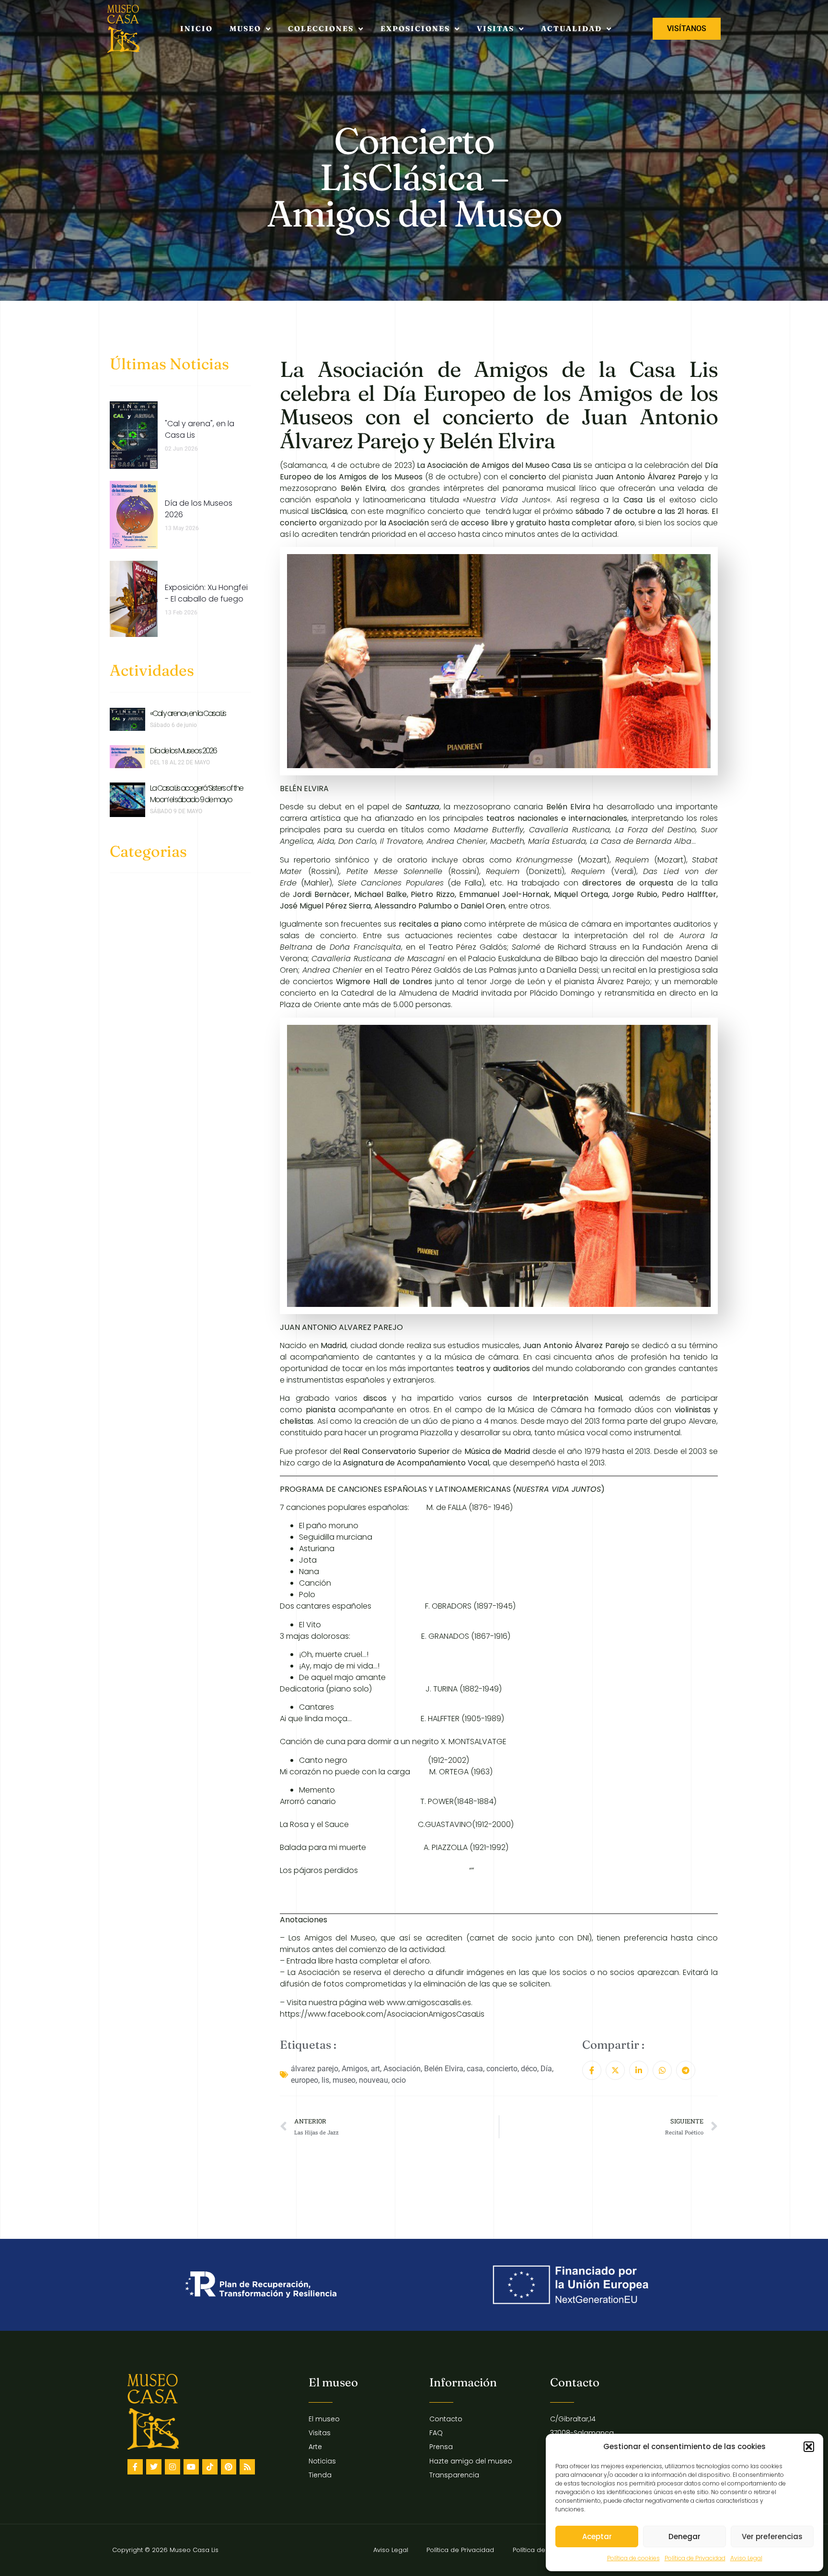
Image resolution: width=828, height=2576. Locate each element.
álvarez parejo (315, 2069)
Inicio (196, 28)
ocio (399, 2080)
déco (529, 2069)
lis (325, 2080)
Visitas (495, 28)
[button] (809, 2447)
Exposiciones (415, 28)
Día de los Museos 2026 (183, 751)
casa (475, 2069)
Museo (245, 28)
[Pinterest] (229, 2467)
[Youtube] (191, 2467)
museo (344, 2080)
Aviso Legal (746, 2558)
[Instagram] (172, 2467)
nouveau (374, 2080)
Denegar (684, 2536)
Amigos (355, 2069)
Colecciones (321, 28)
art (375, 2069)
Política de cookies (633, 2558)
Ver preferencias (772, 2536)
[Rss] (247, 2467)
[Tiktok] (210, 2467)
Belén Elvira (444, 2069)
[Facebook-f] (135, 2467)
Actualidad (571, 28)
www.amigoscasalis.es (429, 2003)
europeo (305, 2080)
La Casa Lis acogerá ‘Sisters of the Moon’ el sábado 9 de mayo (196, 794)
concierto (502, 2069)
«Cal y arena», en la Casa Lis (188, 713)
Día (546, 2069)
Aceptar (597, 2536)
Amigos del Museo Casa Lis (532, 465)
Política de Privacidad (695, 2558)
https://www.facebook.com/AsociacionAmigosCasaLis (382, 2014)
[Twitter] (154, 2467)
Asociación (402, 2069)
